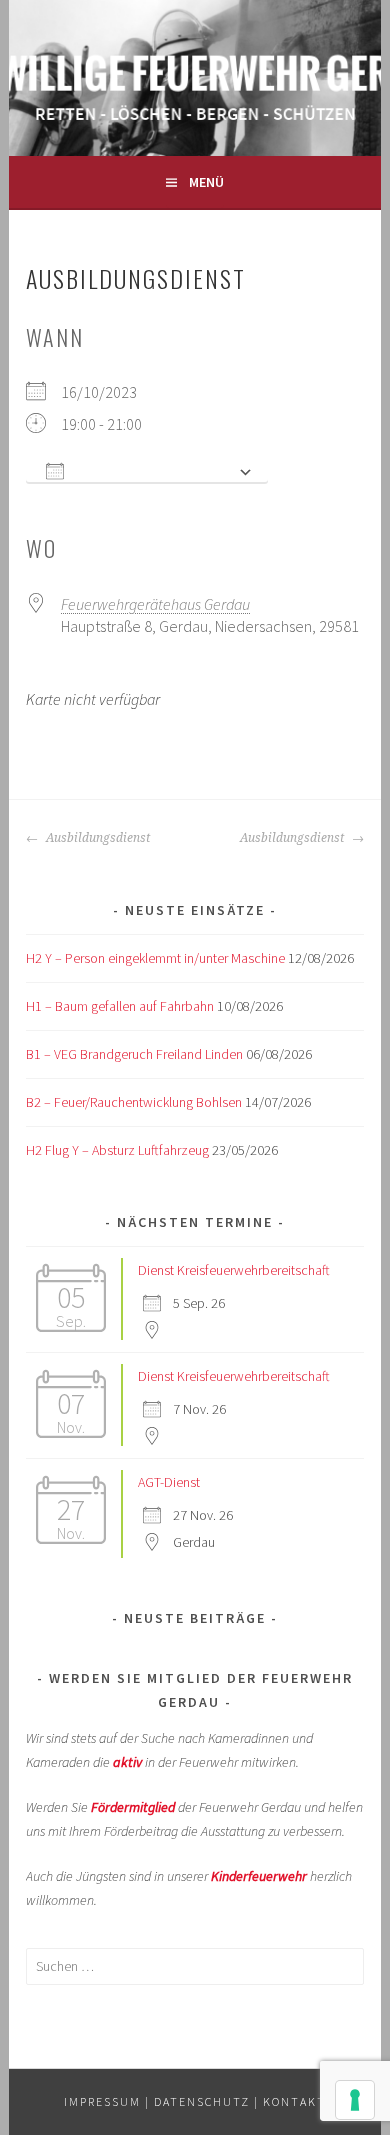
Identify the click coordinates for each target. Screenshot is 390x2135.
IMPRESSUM (102, 2101)
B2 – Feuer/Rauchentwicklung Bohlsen (134, 1102)
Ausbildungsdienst (96, 838)
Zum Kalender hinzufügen (151, 471)
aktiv (127, 1762)
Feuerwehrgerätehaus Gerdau (155, 604)
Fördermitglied (133, 1807)
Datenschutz (202, 2101)
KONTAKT (294, 2101)
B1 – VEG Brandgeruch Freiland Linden (134, 1054)
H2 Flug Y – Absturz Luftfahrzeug (117, 1150)
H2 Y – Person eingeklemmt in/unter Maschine (155, 958)
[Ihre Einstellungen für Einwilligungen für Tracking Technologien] (355, 2100)
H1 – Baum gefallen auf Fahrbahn (120, 1006)
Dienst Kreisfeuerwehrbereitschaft (234, 1270)
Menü (206, 182)
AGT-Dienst (169, 1482)
